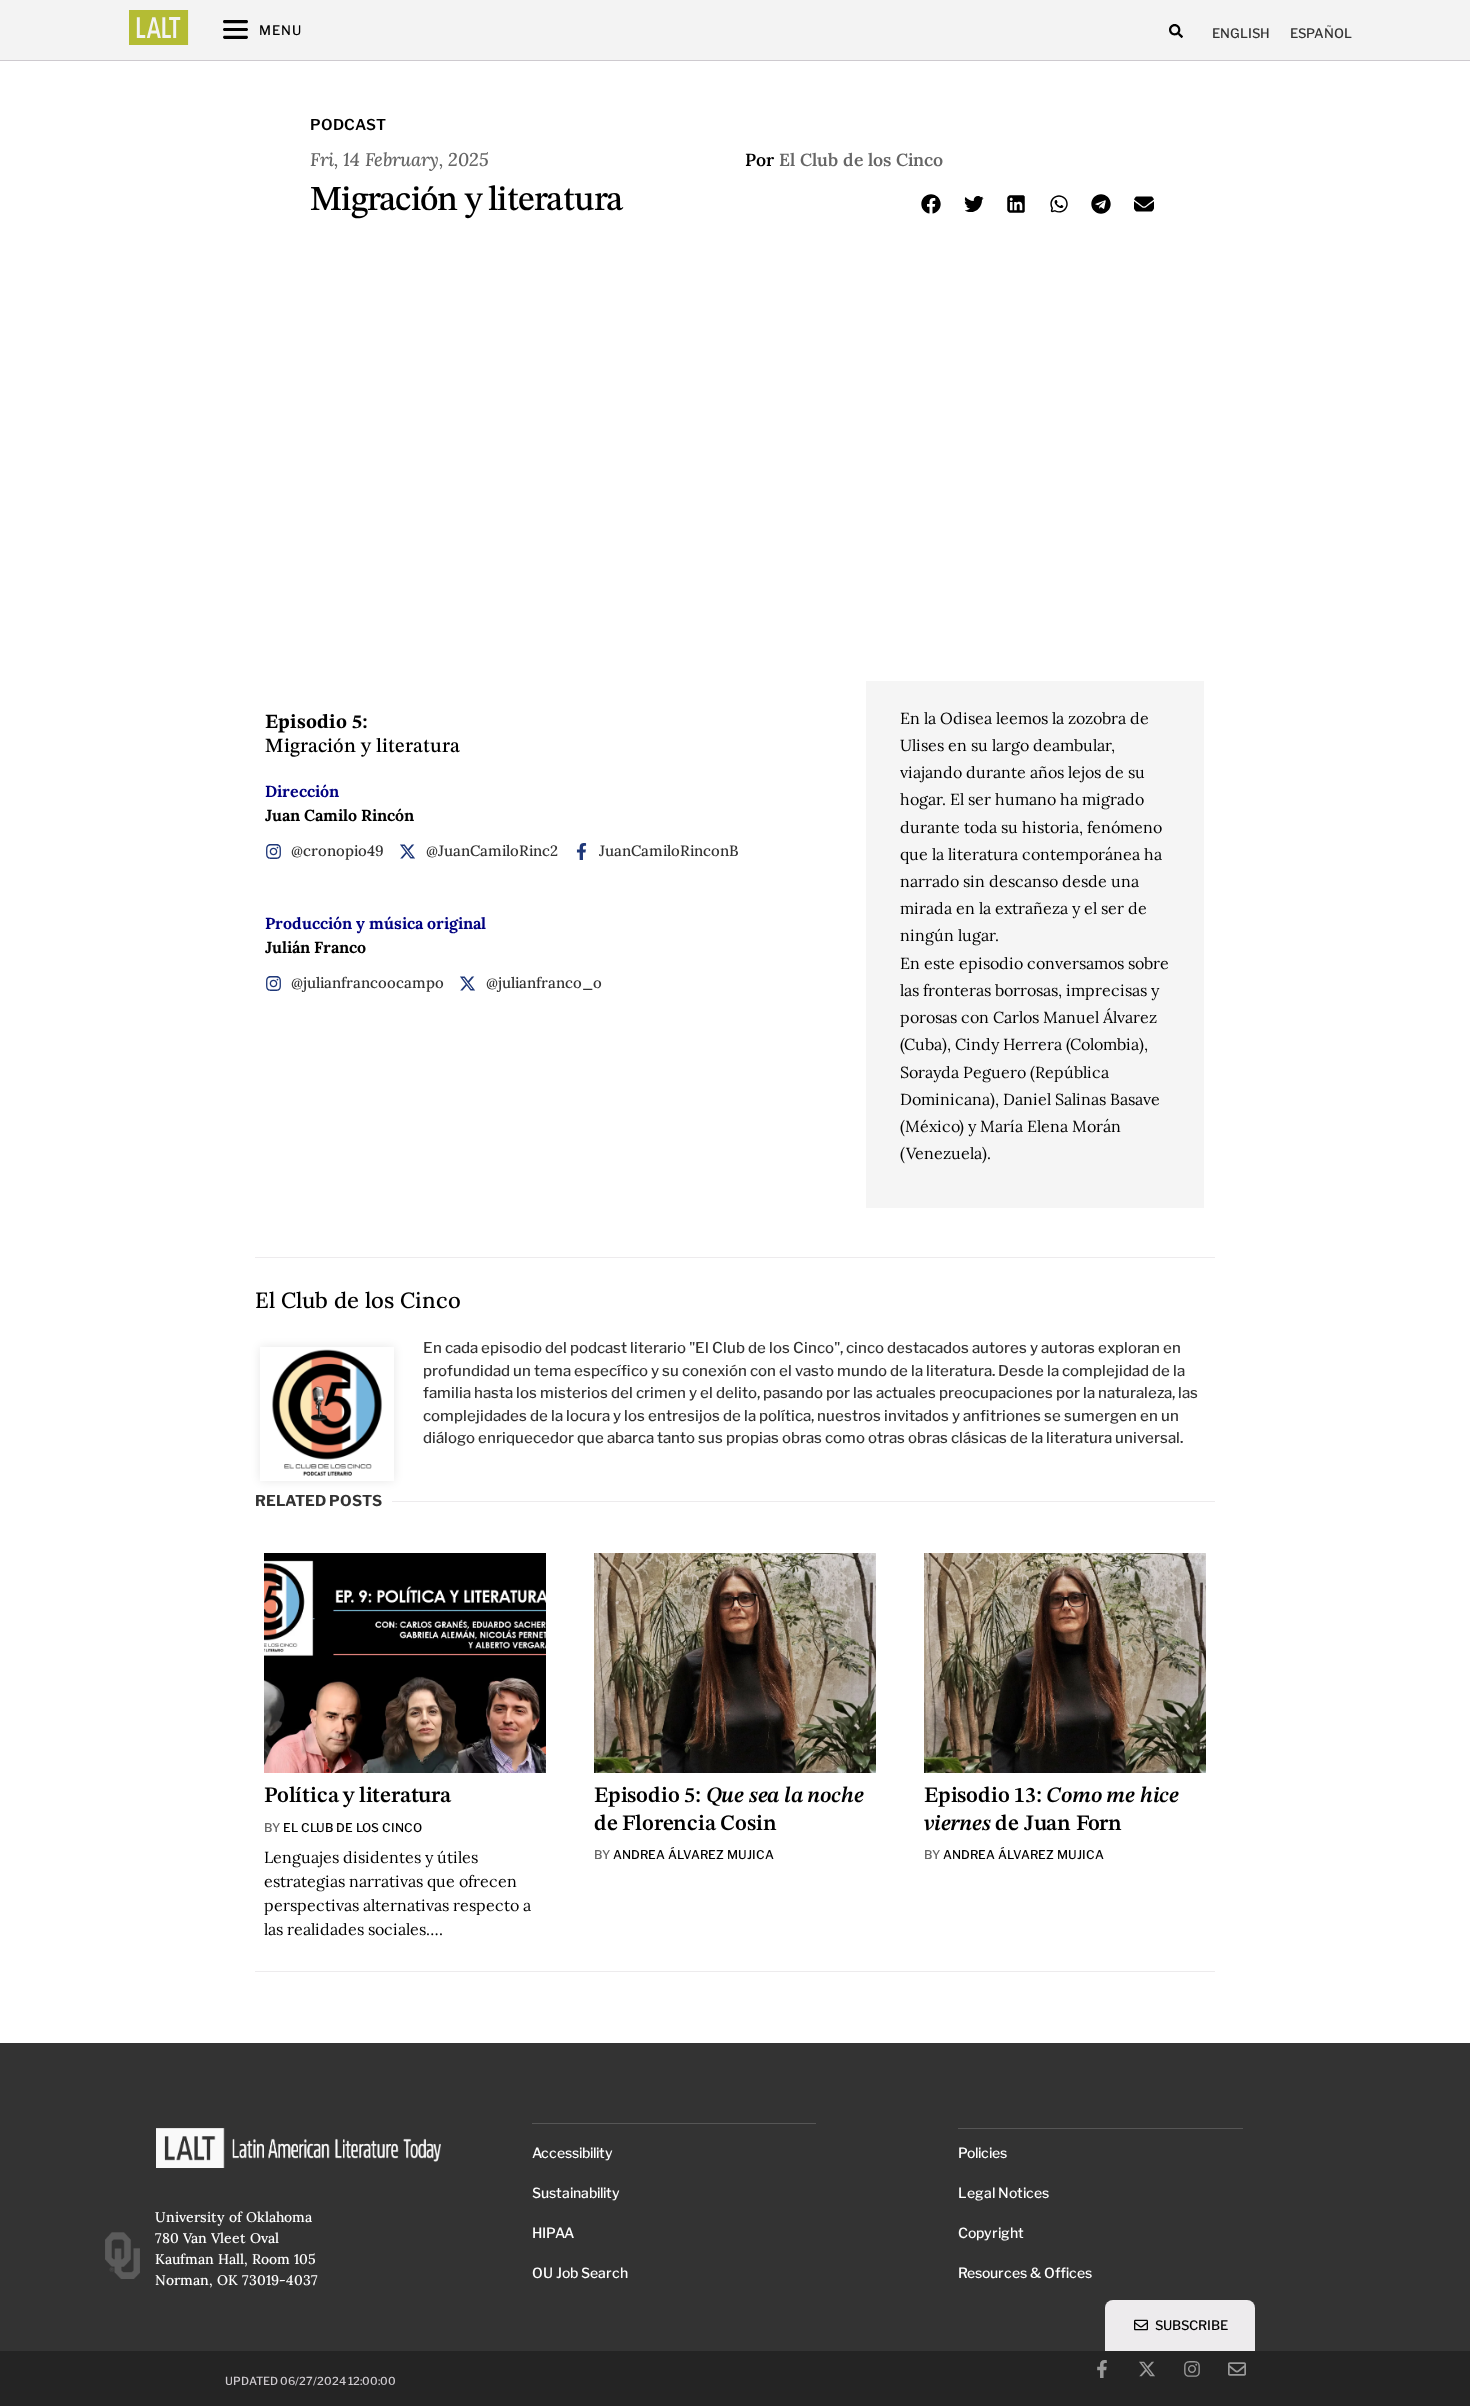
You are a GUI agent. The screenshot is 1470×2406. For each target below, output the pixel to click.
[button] (1176, 30)
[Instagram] (1192, 2369)
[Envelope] (1237, 2369)
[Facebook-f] (1102, 2369)
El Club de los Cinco (861, 159)
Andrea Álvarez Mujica (693, 1854)
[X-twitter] (1147, 2369)
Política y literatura (357, 1796)
